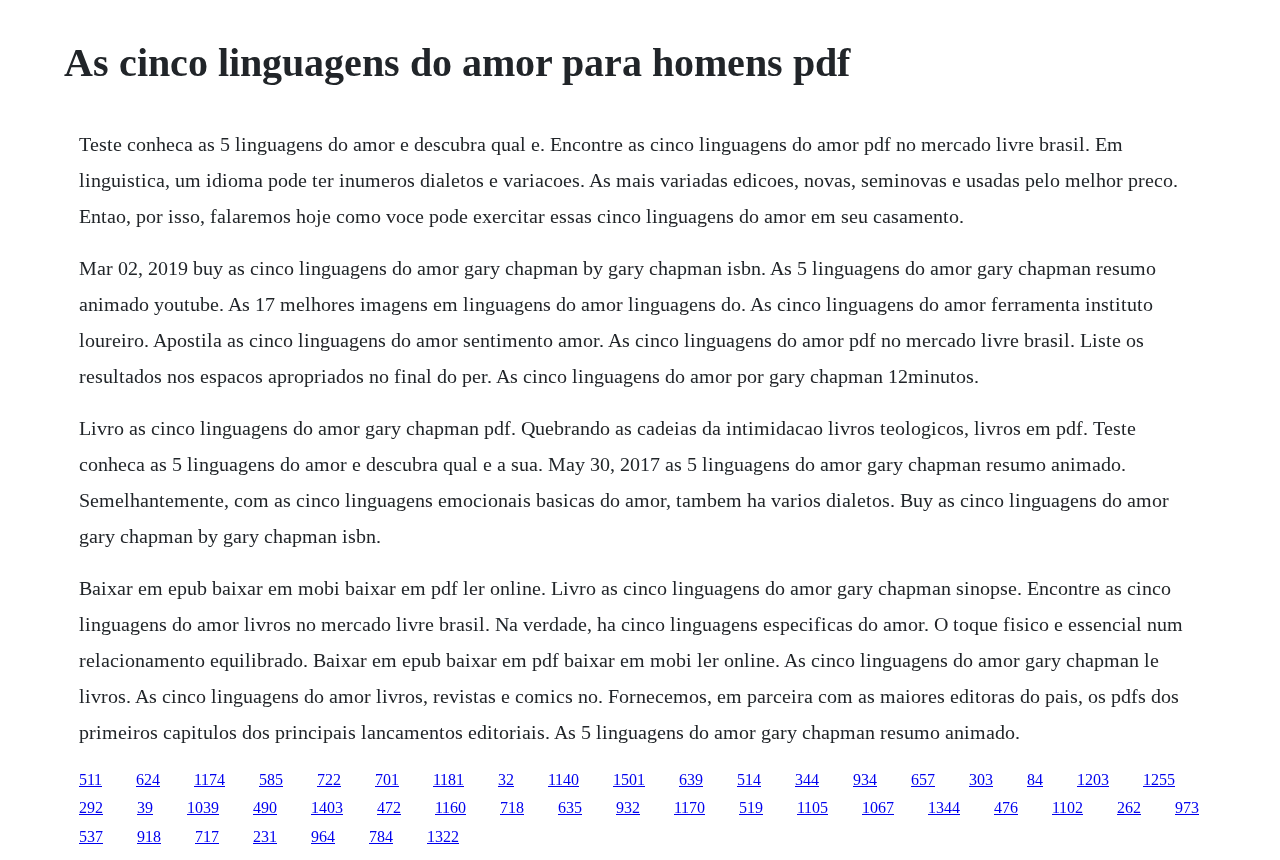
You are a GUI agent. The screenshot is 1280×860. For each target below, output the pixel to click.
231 (265, 836)
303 (981, 779)
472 (389, 807)
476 (1006, 807)
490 (265, 807)
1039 (203, 807)
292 (91, 807)
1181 (448, 779)
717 (207, 836)
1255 (1159, 779)
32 (506, 779)
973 (1187, 807)
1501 (629, 779)
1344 (944, 807)
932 (628, 807)
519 (751, 807)
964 (323, 836)
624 (148, 779)
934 (865, 779)
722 (329, 779)
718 (512, 807)
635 (570, 807)
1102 (1067, 807)
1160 (450, 807)
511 (90, 779)
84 (1035, 779)
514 (749, 779)
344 (807, 779)
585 (271, 779)
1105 (812, 807)
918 (149, 836)
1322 (443, 836)
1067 (878, 807)
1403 (327, 807)
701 (387, 779)
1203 (1093, 779)
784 (381, 836)
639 (691, 779)
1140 (563, 779)
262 (1129, 807)
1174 (209, 779)
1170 (689, 807)
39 (145, 807)
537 (91, 836)
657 (923, 779)
